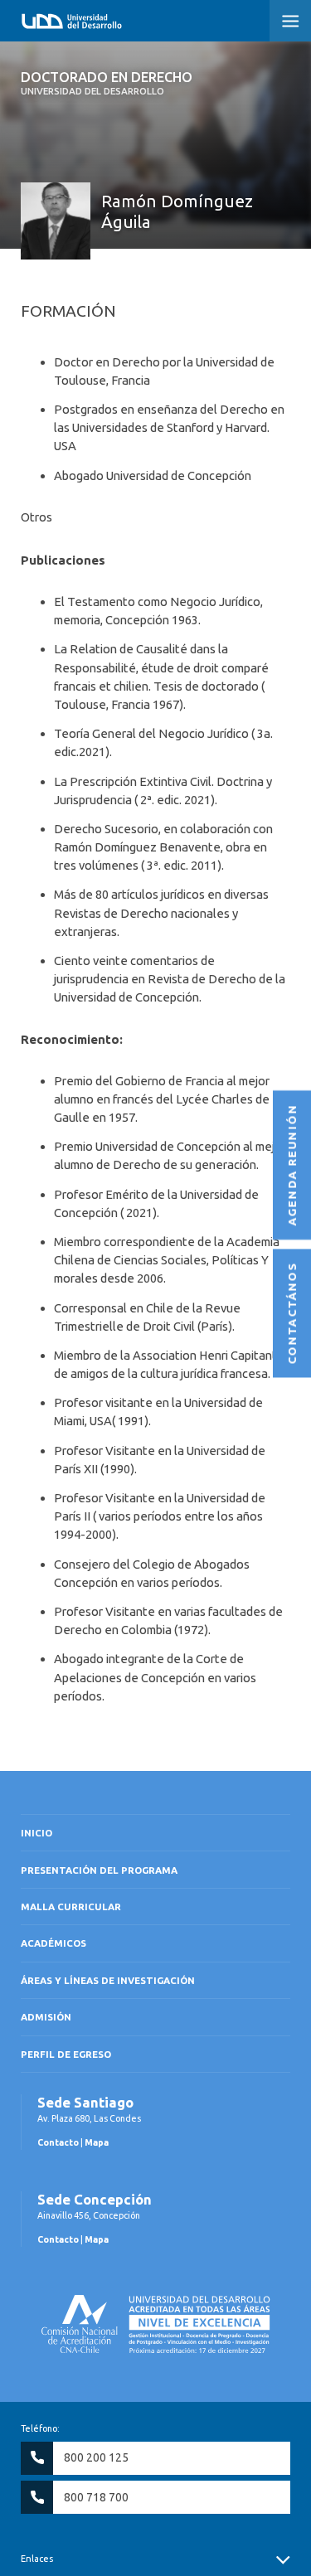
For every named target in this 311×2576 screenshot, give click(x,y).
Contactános (292, 1314)
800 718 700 (96, 2497)
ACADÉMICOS (53, 1943)
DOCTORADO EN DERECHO (107, 83)
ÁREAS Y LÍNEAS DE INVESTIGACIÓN (108, 1980)
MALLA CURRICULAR (71, 1907)
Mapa (97, 2142)
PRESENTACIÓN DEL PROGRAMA (99, 1870)
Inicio (36, 1833)
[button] (290, 21)
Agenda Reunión (292, 1166)
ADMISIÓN (46, 2017)
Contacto (58, 2142)
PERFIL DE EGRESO (66, 2054)
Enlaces (37, 2559)
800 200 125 (96, 2457)
